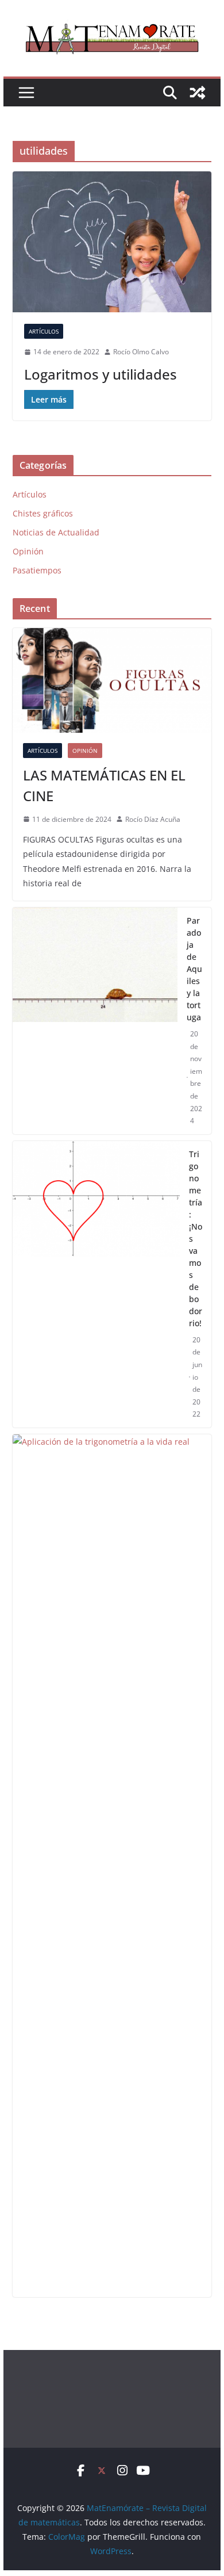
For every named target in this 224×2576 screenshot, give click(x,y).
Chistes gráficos (43, 513)
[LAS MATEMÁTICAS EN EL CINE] (112, 680)
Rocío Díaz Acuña (153, 819)
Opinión (28, 551)
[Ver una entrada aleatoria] (198, 93)
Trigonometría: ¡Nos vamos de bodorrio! (196, 1239)
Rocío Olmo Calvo (141, 352)
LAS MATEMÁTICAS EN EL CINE (104, 785)
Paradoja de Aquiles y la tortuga (194, 969)
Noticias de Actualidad (56, 532)
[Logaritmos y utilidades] (112, 242)
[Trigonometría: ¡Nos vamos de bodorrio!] (96, 1284)
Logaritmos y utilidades (101, 374)
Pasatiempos (37, 570)
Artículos (44, 331)
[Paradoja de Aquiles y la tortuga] (95, 1021)
